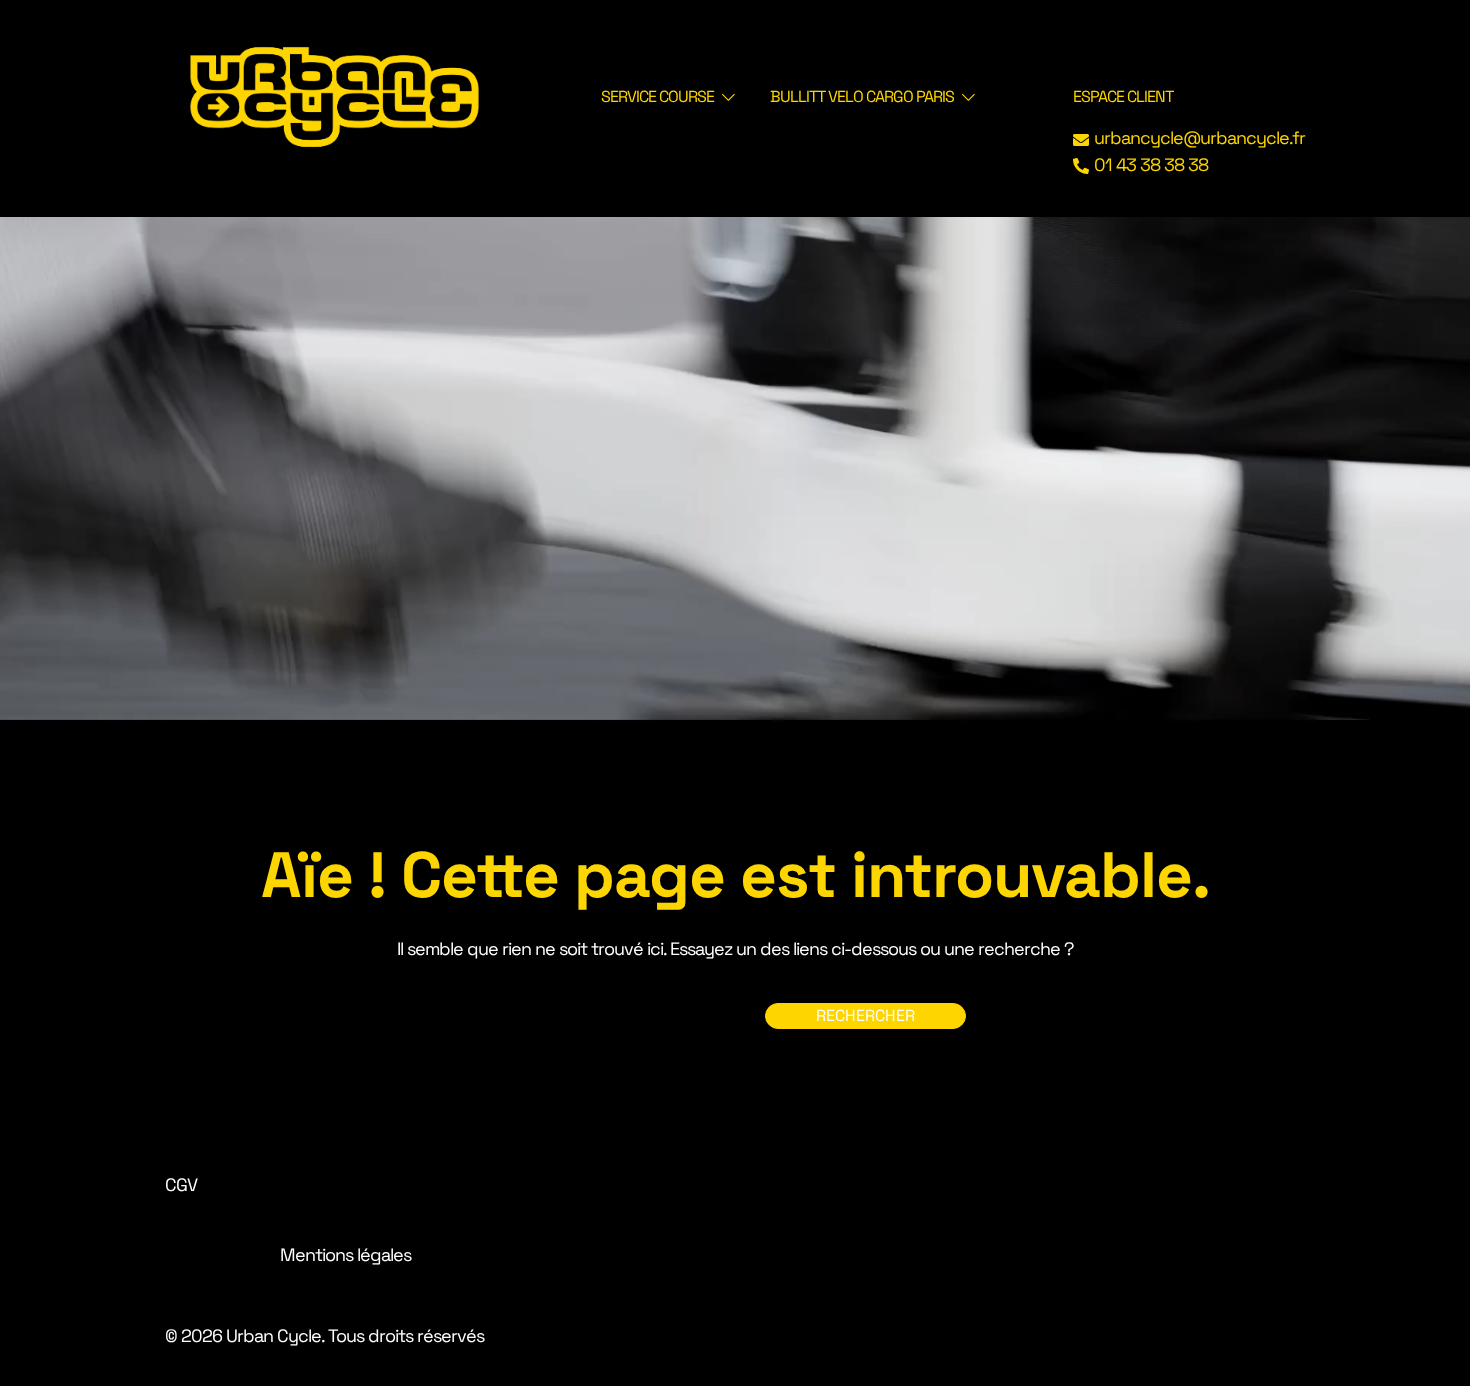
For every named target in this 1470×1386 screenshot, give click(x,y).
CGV (181, 1184)
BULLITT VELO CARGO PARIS (862, 96)
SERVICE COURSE (657, 96)
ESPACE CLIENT (1123, 96)
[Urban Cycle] (334, 94)
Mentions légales (345, 1254)
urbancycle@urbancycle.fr (1199, 138)
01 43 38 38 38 (1151, 165)
